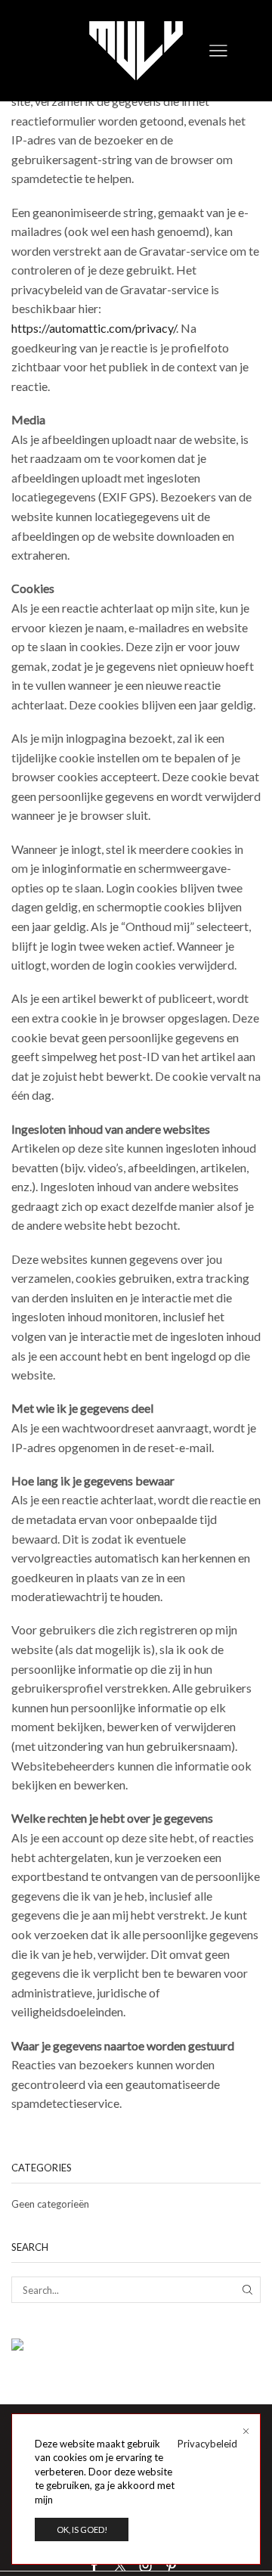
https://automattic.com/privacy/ (94, 328)
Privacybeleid (207, 2444)
